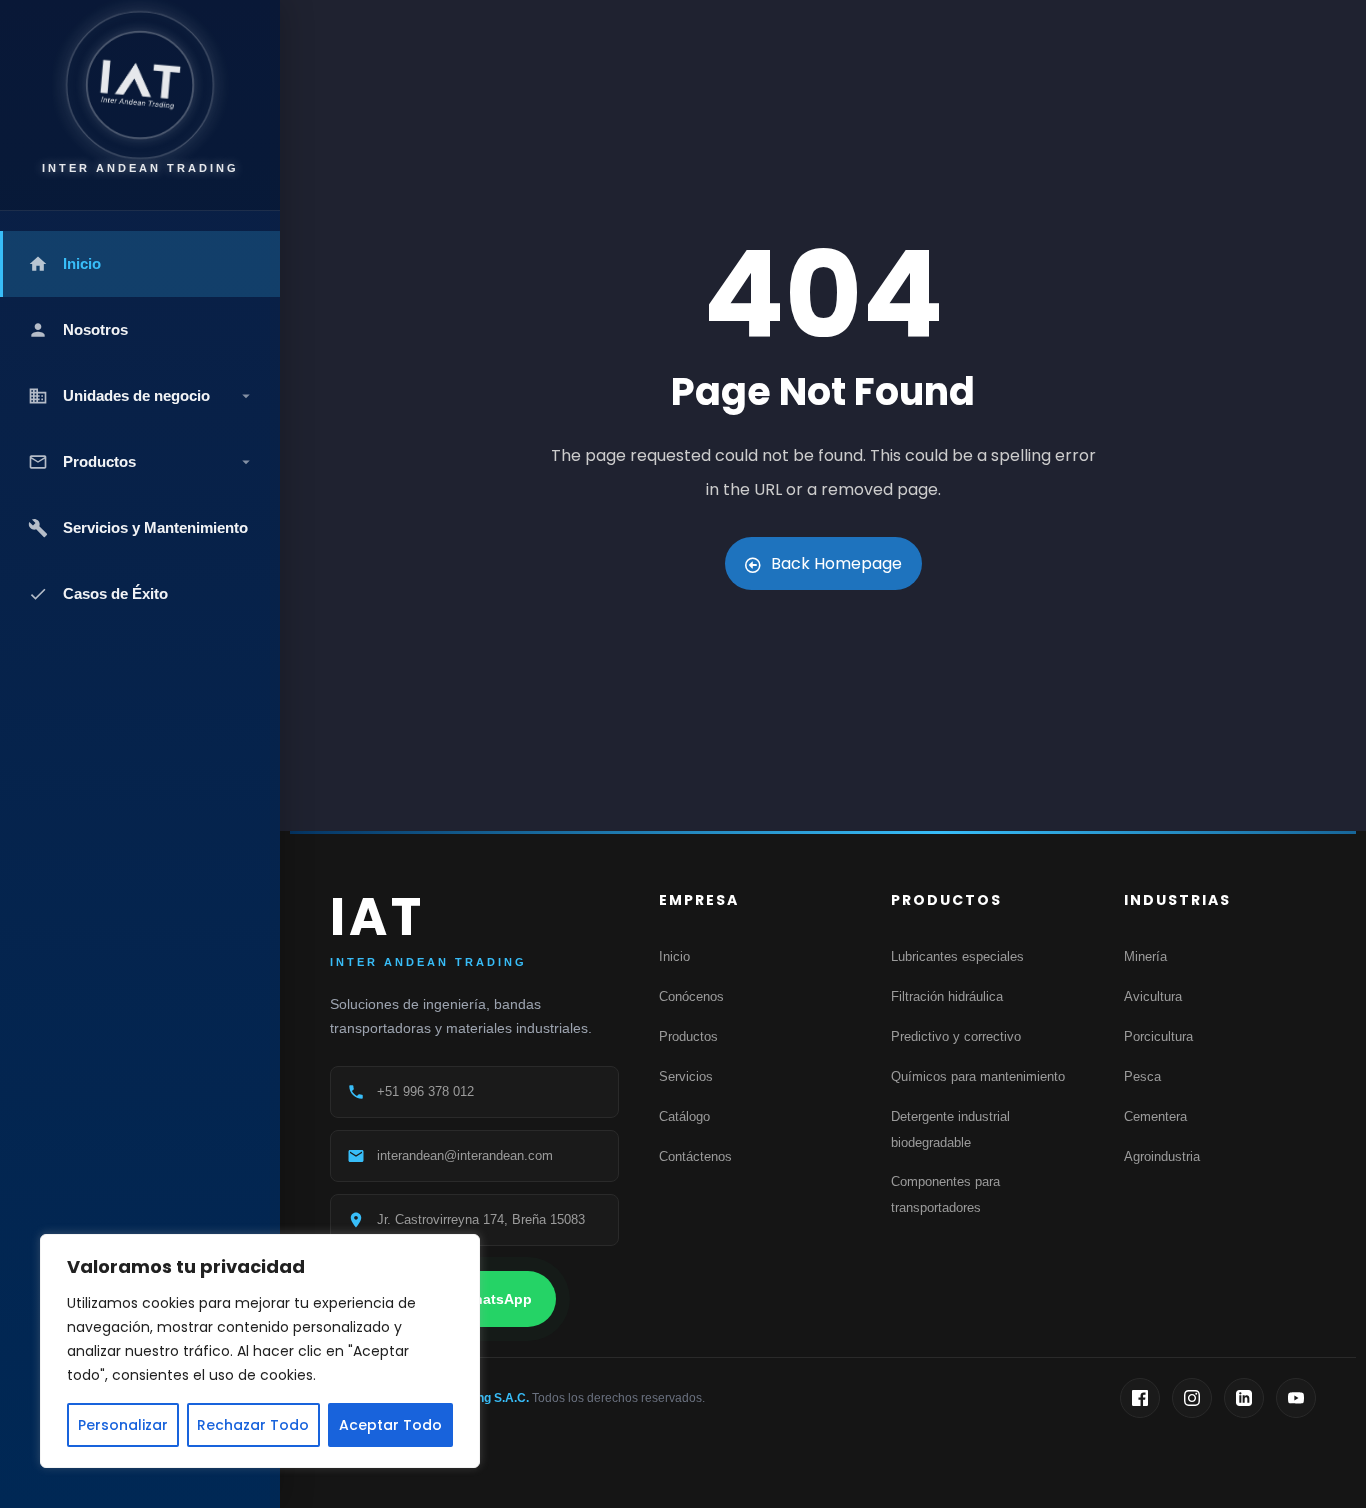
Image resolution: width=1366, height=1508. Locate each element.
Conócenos (691, 996)
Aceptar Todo (390, 1425)
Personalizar (123, 1425)
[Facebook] (1140, 1398)
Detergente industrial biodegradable (950, 1129)
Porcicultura (1158, 1036)
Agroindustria (1162, 1156)
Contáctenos (695, 1156)
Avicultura (1153, 996)
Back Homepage (836, 563)
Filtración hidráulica (947, 996)
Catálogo (684, 1116)
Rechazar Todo (253, 1425)
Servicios (686, 1076)
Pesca (1142, 1076)
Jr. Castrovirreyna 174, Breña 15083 (481, 1219)
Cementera (1155, 1116)
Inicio (674, 956)
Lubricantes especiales (957, 956)
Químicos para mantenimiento (978, 1076)
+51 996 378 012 (425, 1091)
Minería (1145, 956)
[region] (260, 1351)
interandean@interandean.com (465, 1155)
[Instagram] (1192, 1398)
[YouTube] (1296, 1398)
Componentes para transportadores (945, 1194)
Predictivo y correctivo (956, 1036)
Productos (688, 1036)
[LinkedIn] (1244, 1398)
